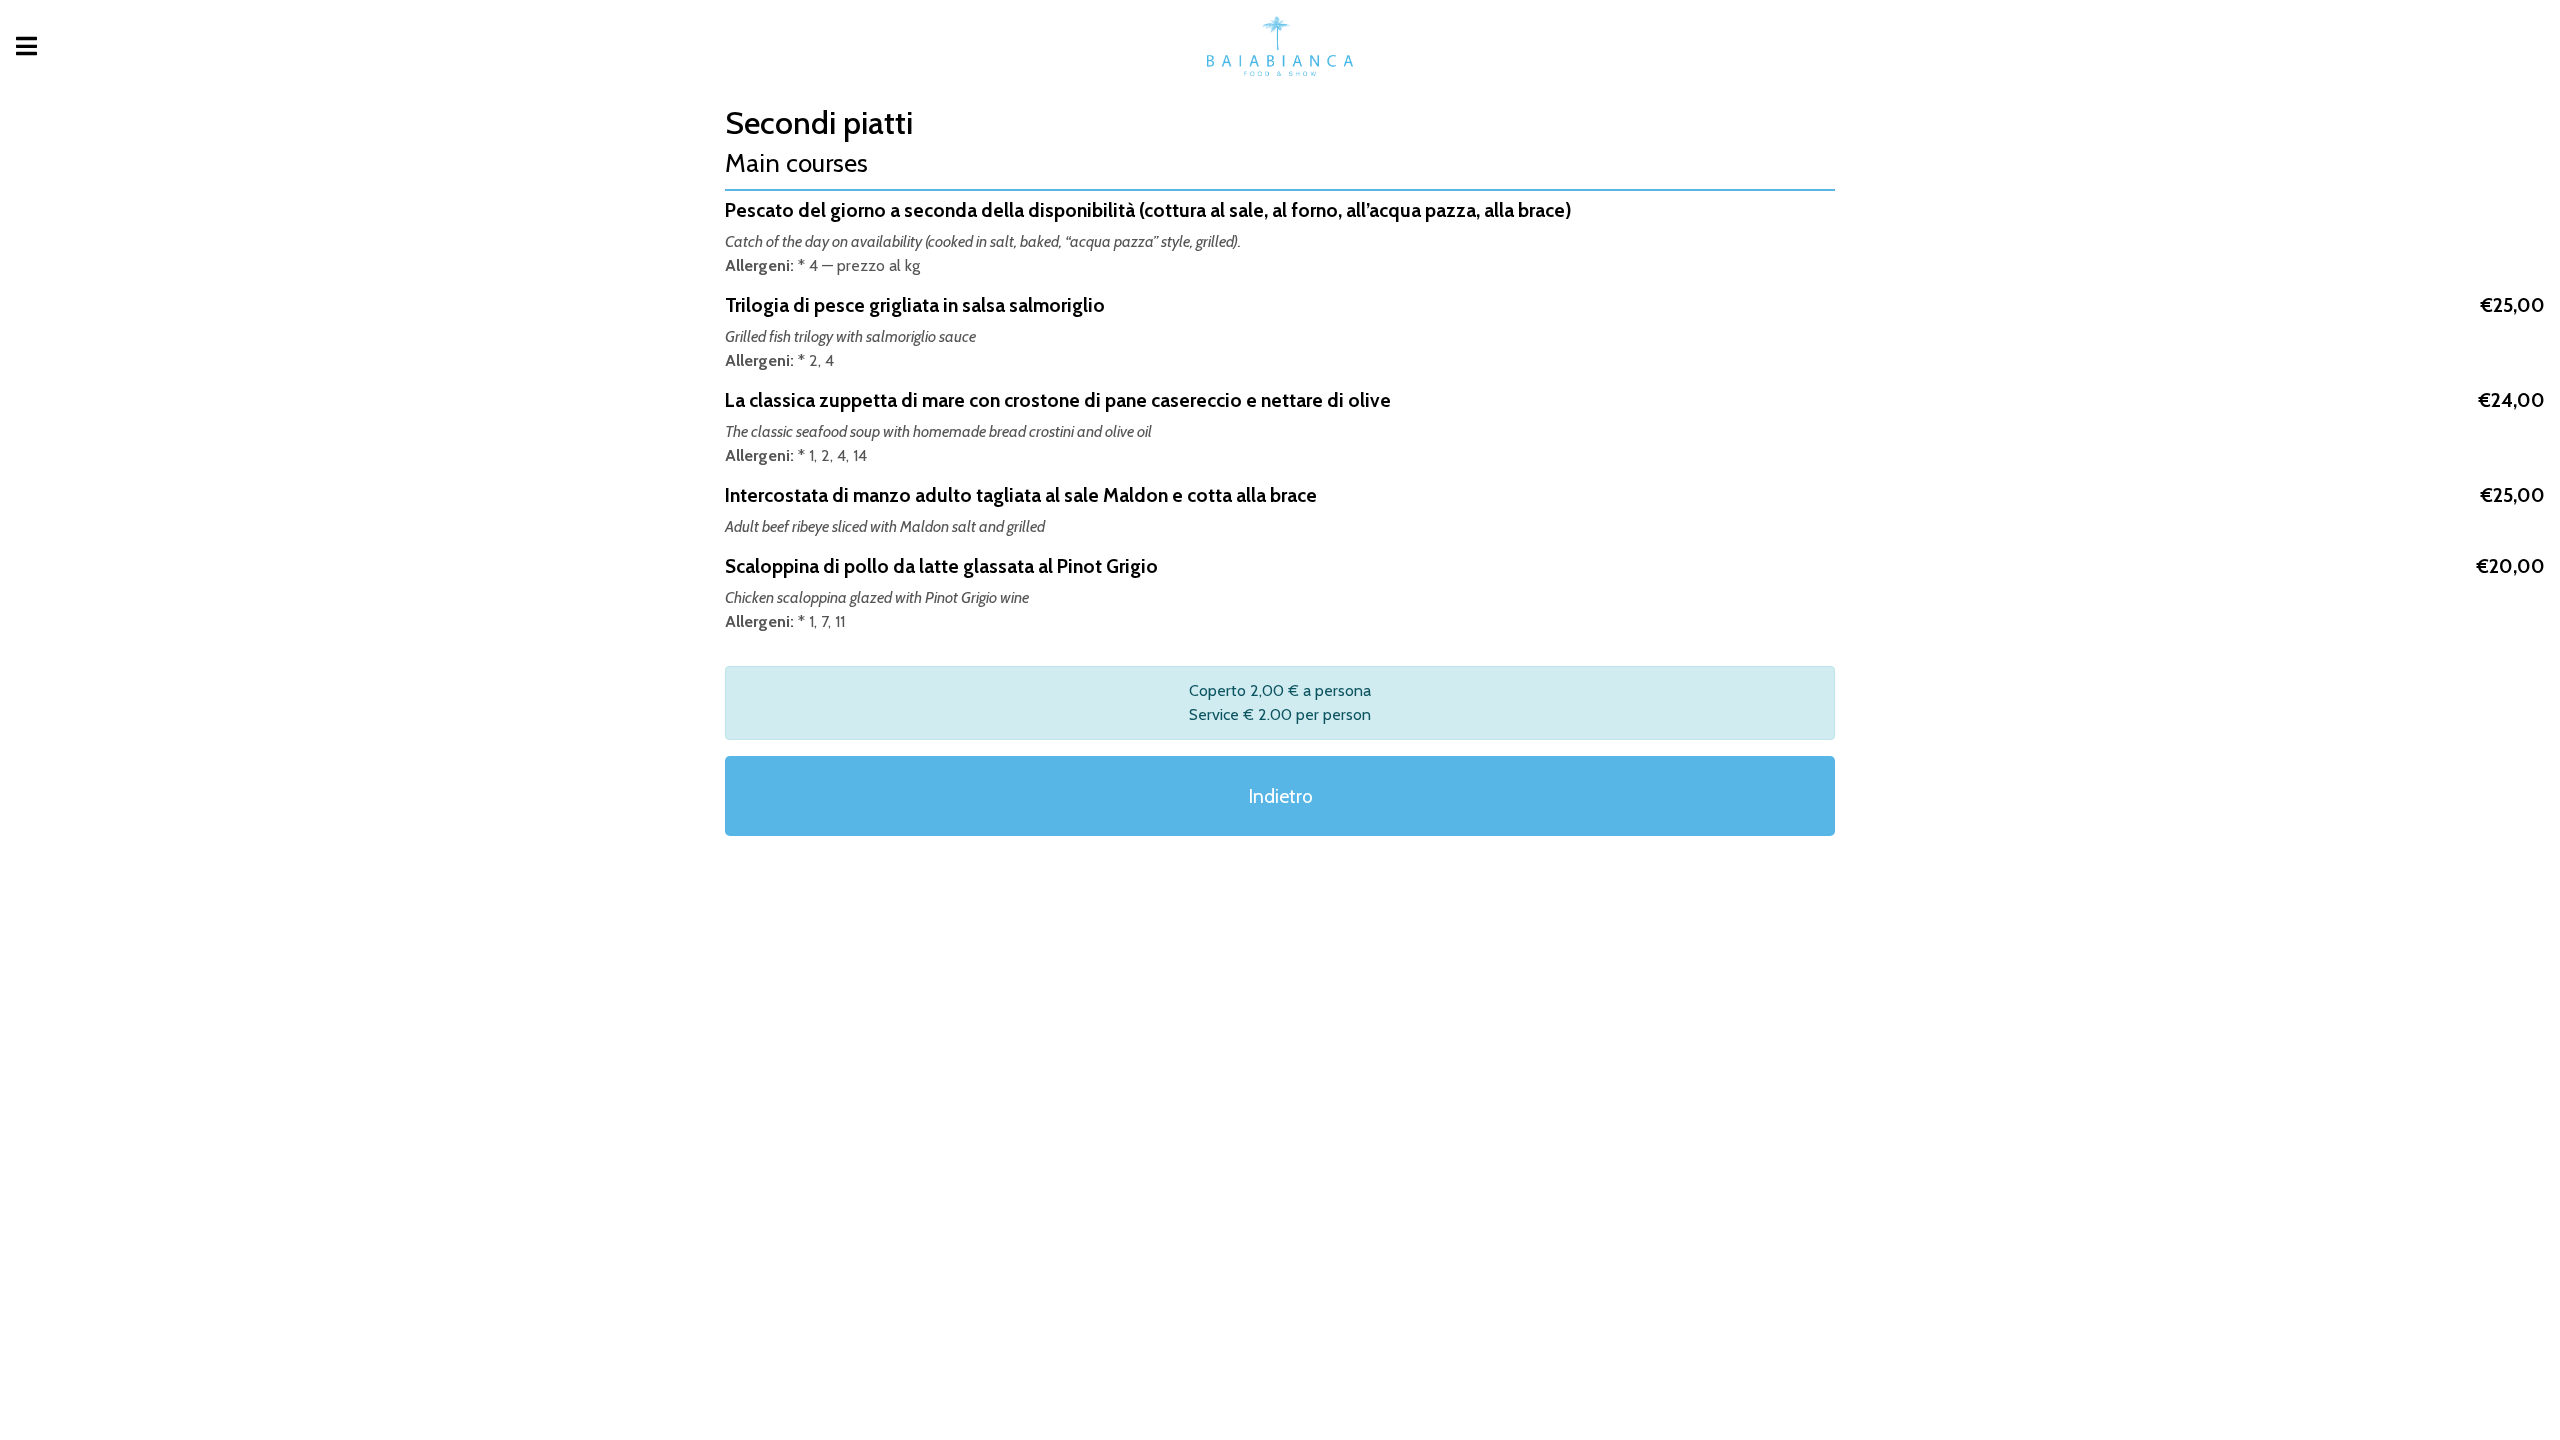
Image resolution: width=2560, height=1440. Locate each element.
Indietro (1280, 796)
